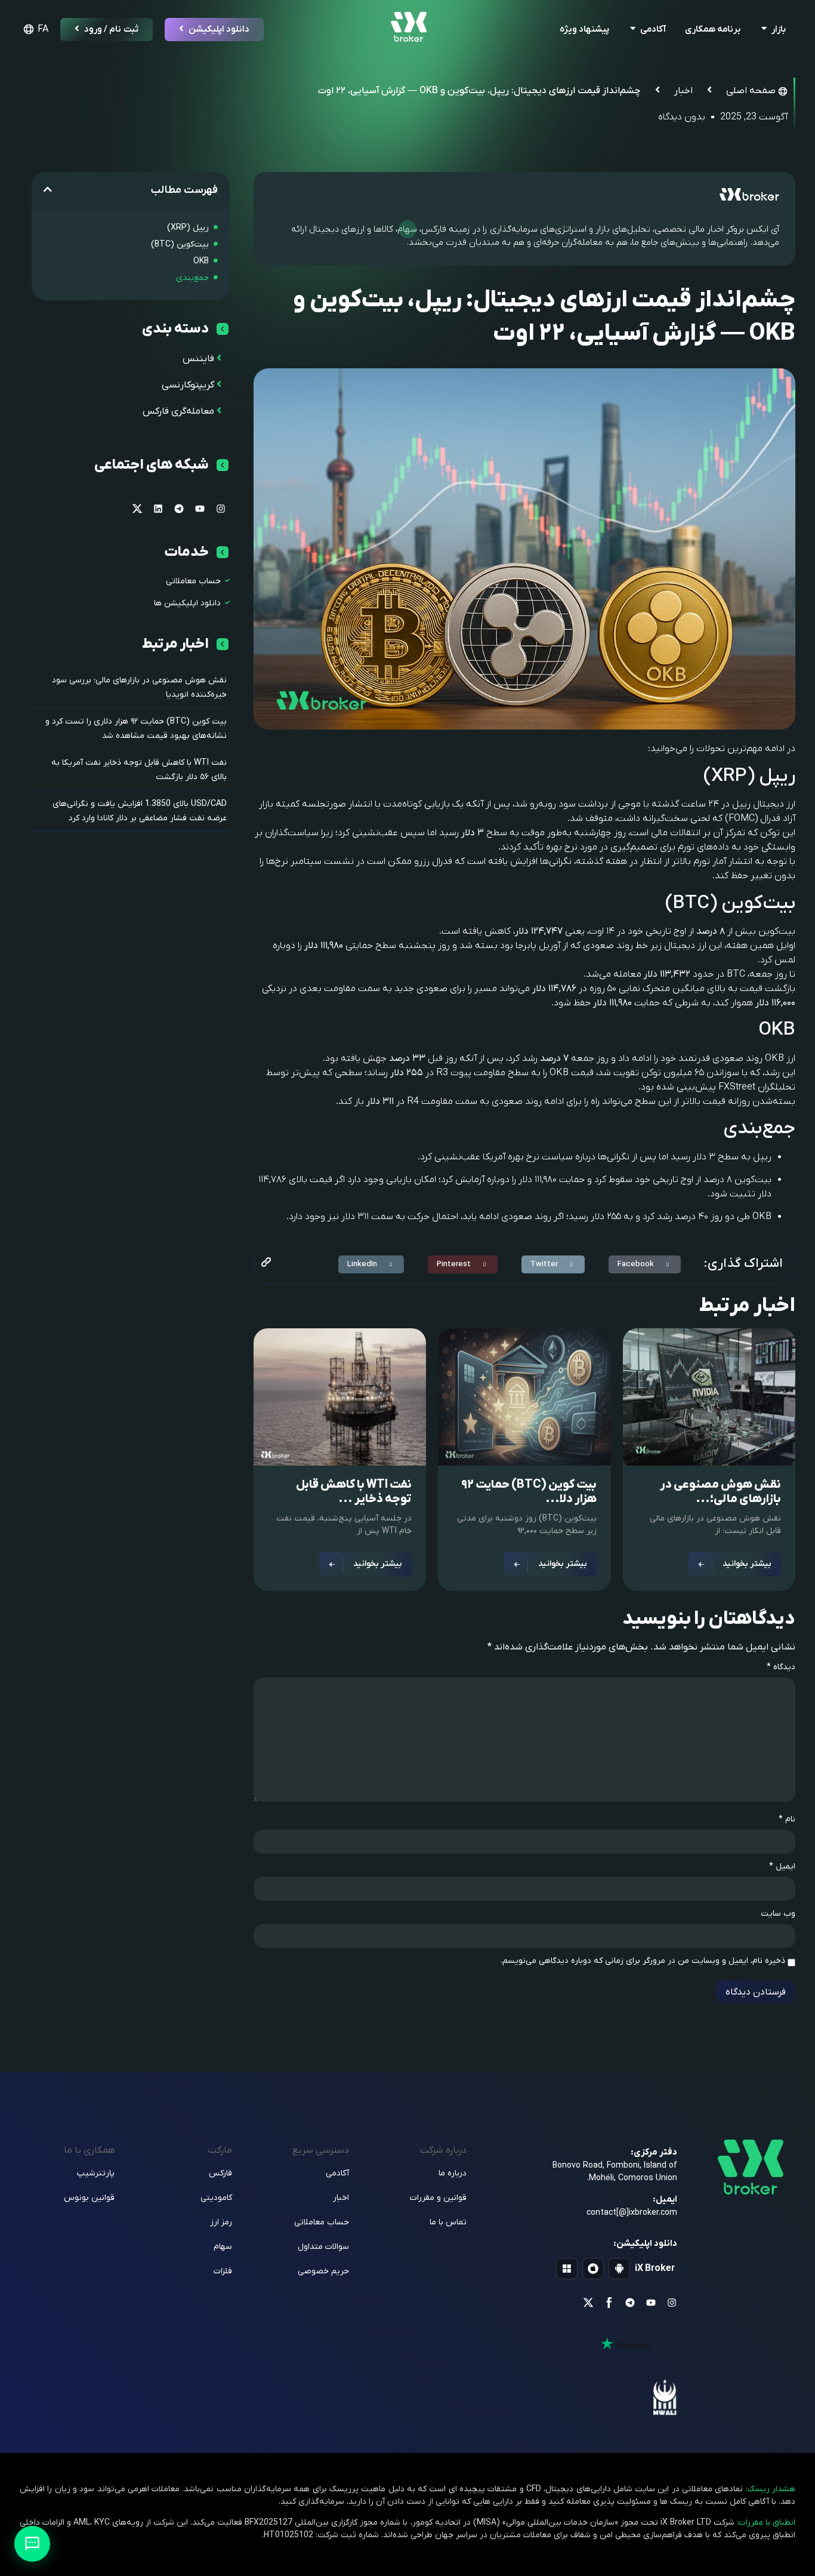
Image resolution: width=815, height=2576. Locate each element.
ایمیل (782, 1867)
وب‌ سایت (778, 1914)
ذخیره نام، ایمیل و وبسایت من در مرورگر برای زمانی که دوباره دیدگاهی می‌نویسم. (643, 1961)
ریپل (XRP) (188, 228)
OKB (201, 261)
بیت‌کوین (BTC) (180, 244)
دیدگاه (781, 1667)
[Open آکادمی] (633, 30)
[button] (645, 1264)
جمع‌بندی (192, 278)
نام (787, 1820)
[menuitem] (34, 29)
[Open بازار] (764, 30)
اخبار (683, 91)
